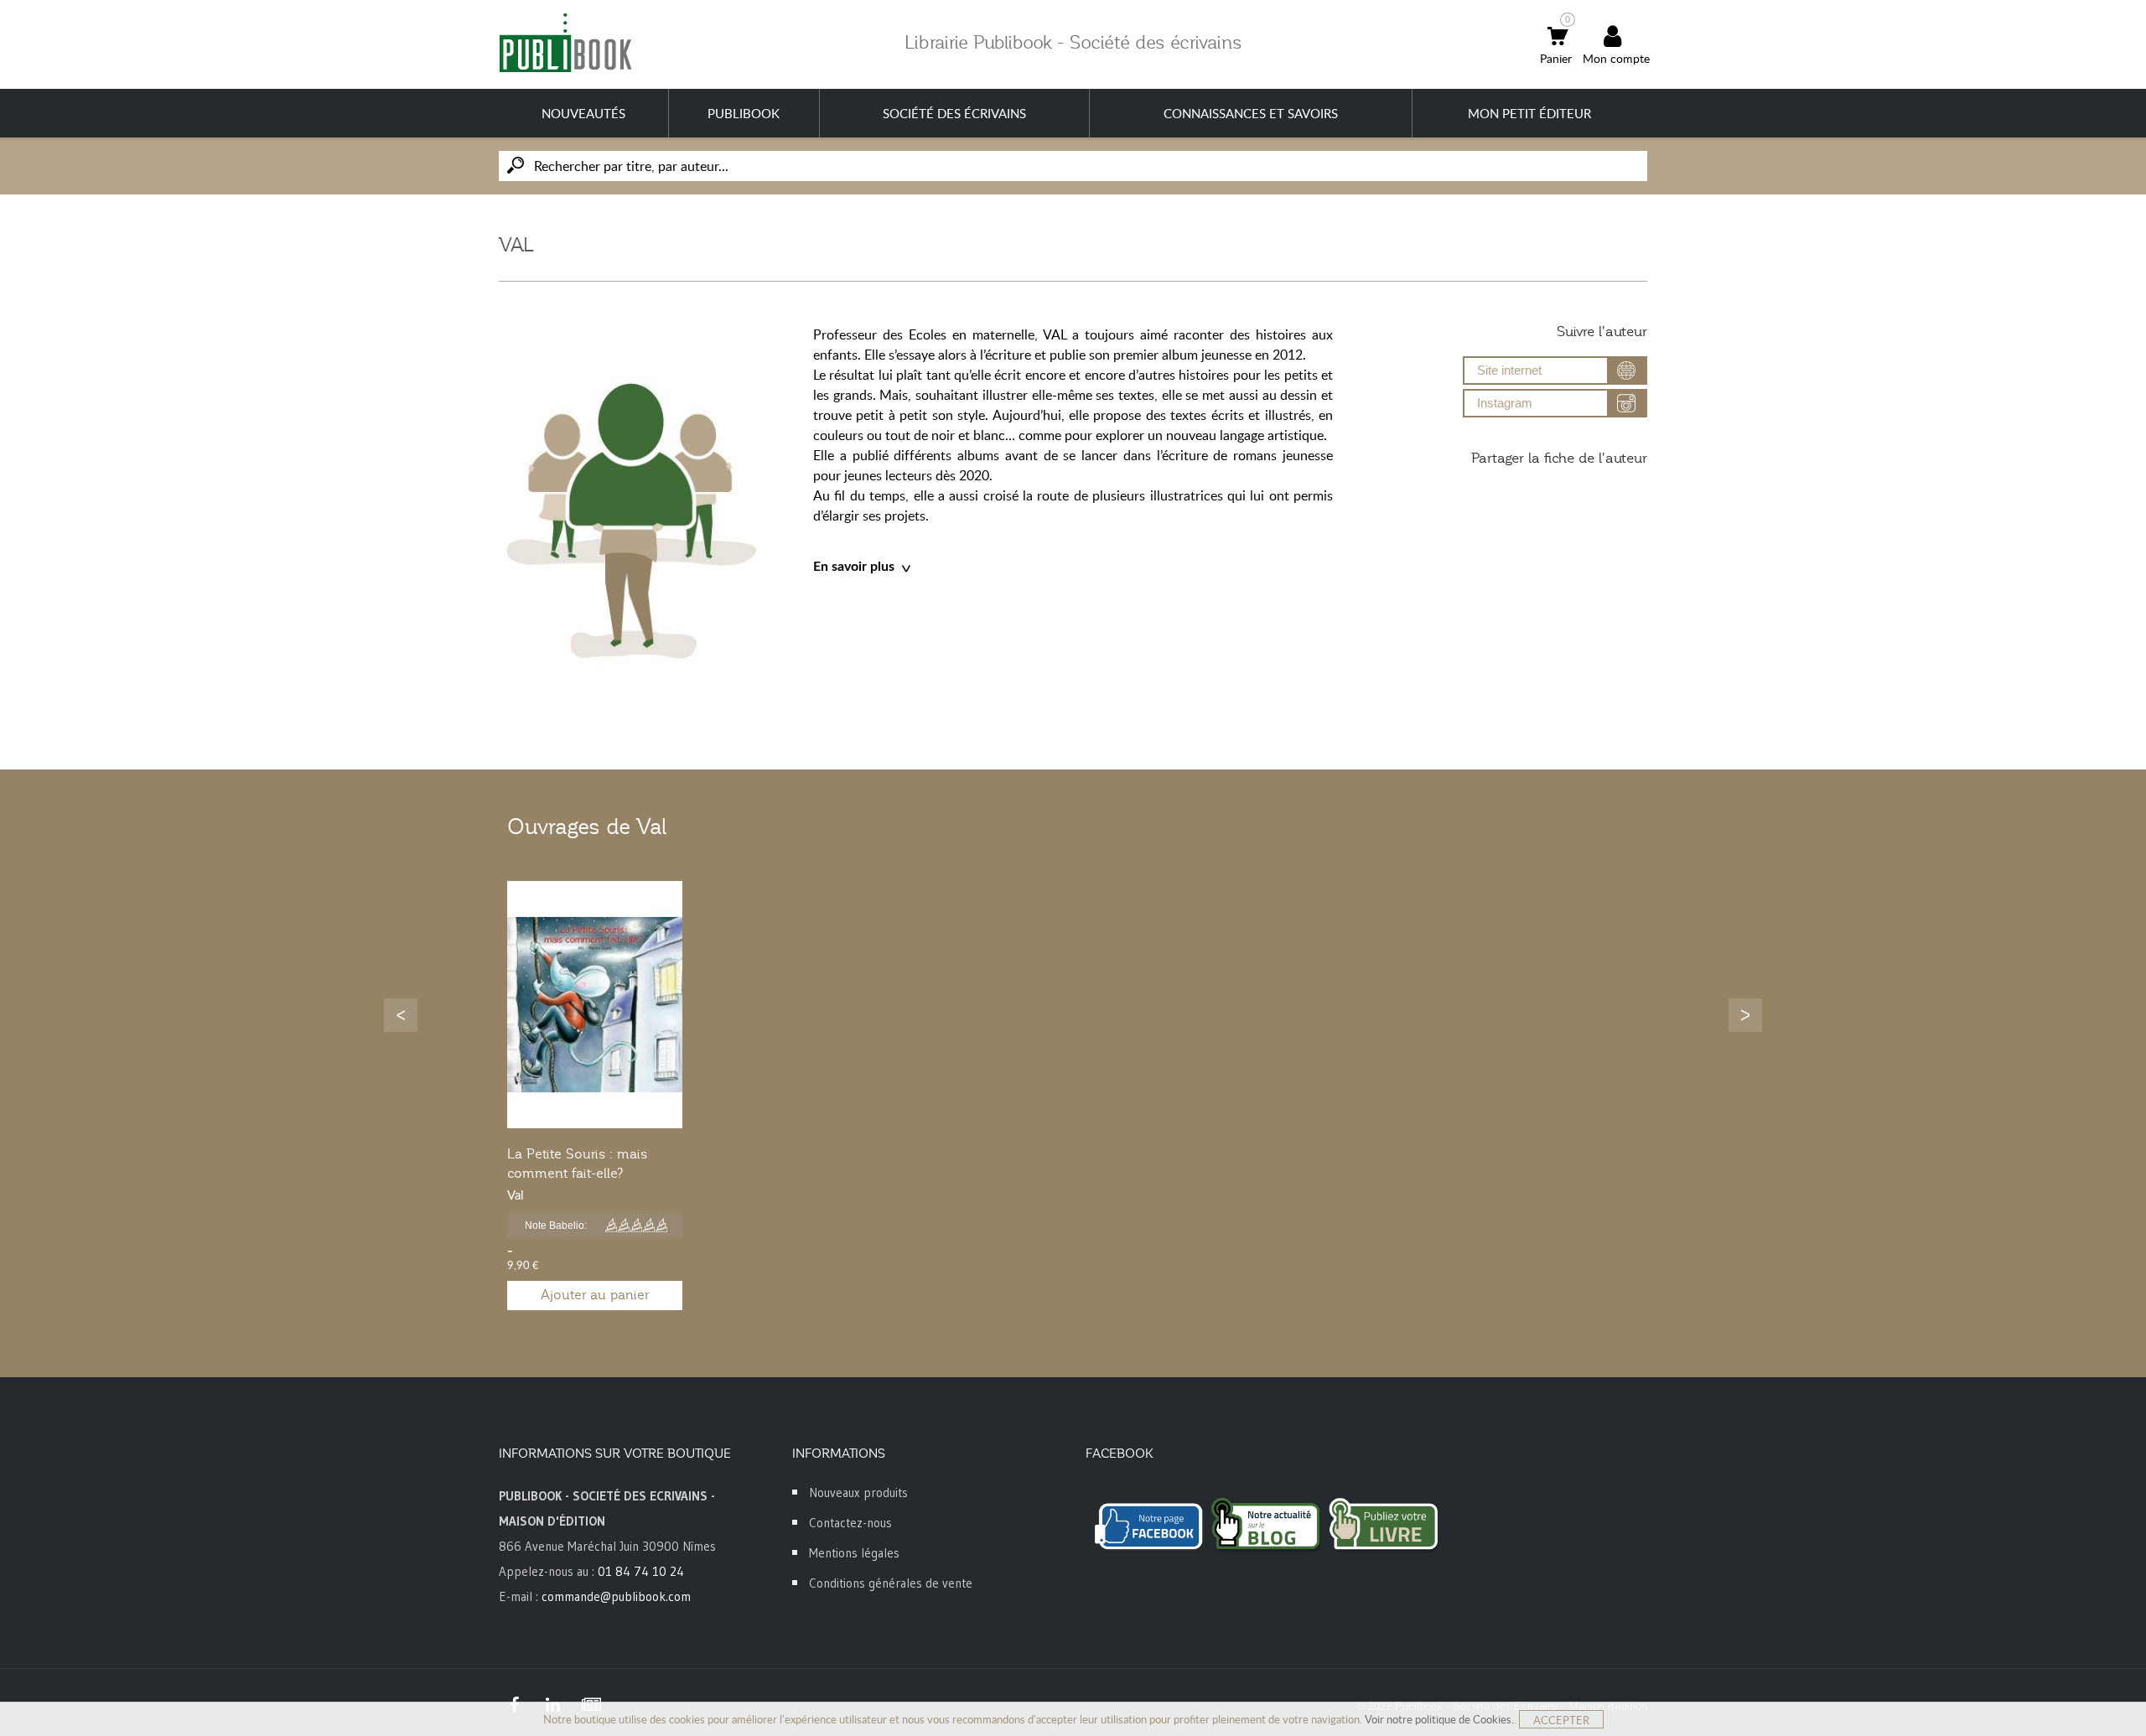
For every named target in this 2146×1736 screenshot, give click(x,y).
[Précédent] (401, 1015)
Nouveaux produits (858, 1492)
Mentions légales (854, 1553)
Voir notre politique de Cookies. (1439, 1719)
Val (516, 1194)
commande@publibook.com (616, 1596)
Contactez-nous (850, 1523)
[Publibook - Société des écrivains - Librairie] (565, 42)
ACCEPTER (1561, 1720)
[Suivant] (1745, 1015)
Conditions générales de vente (891, 1583)
